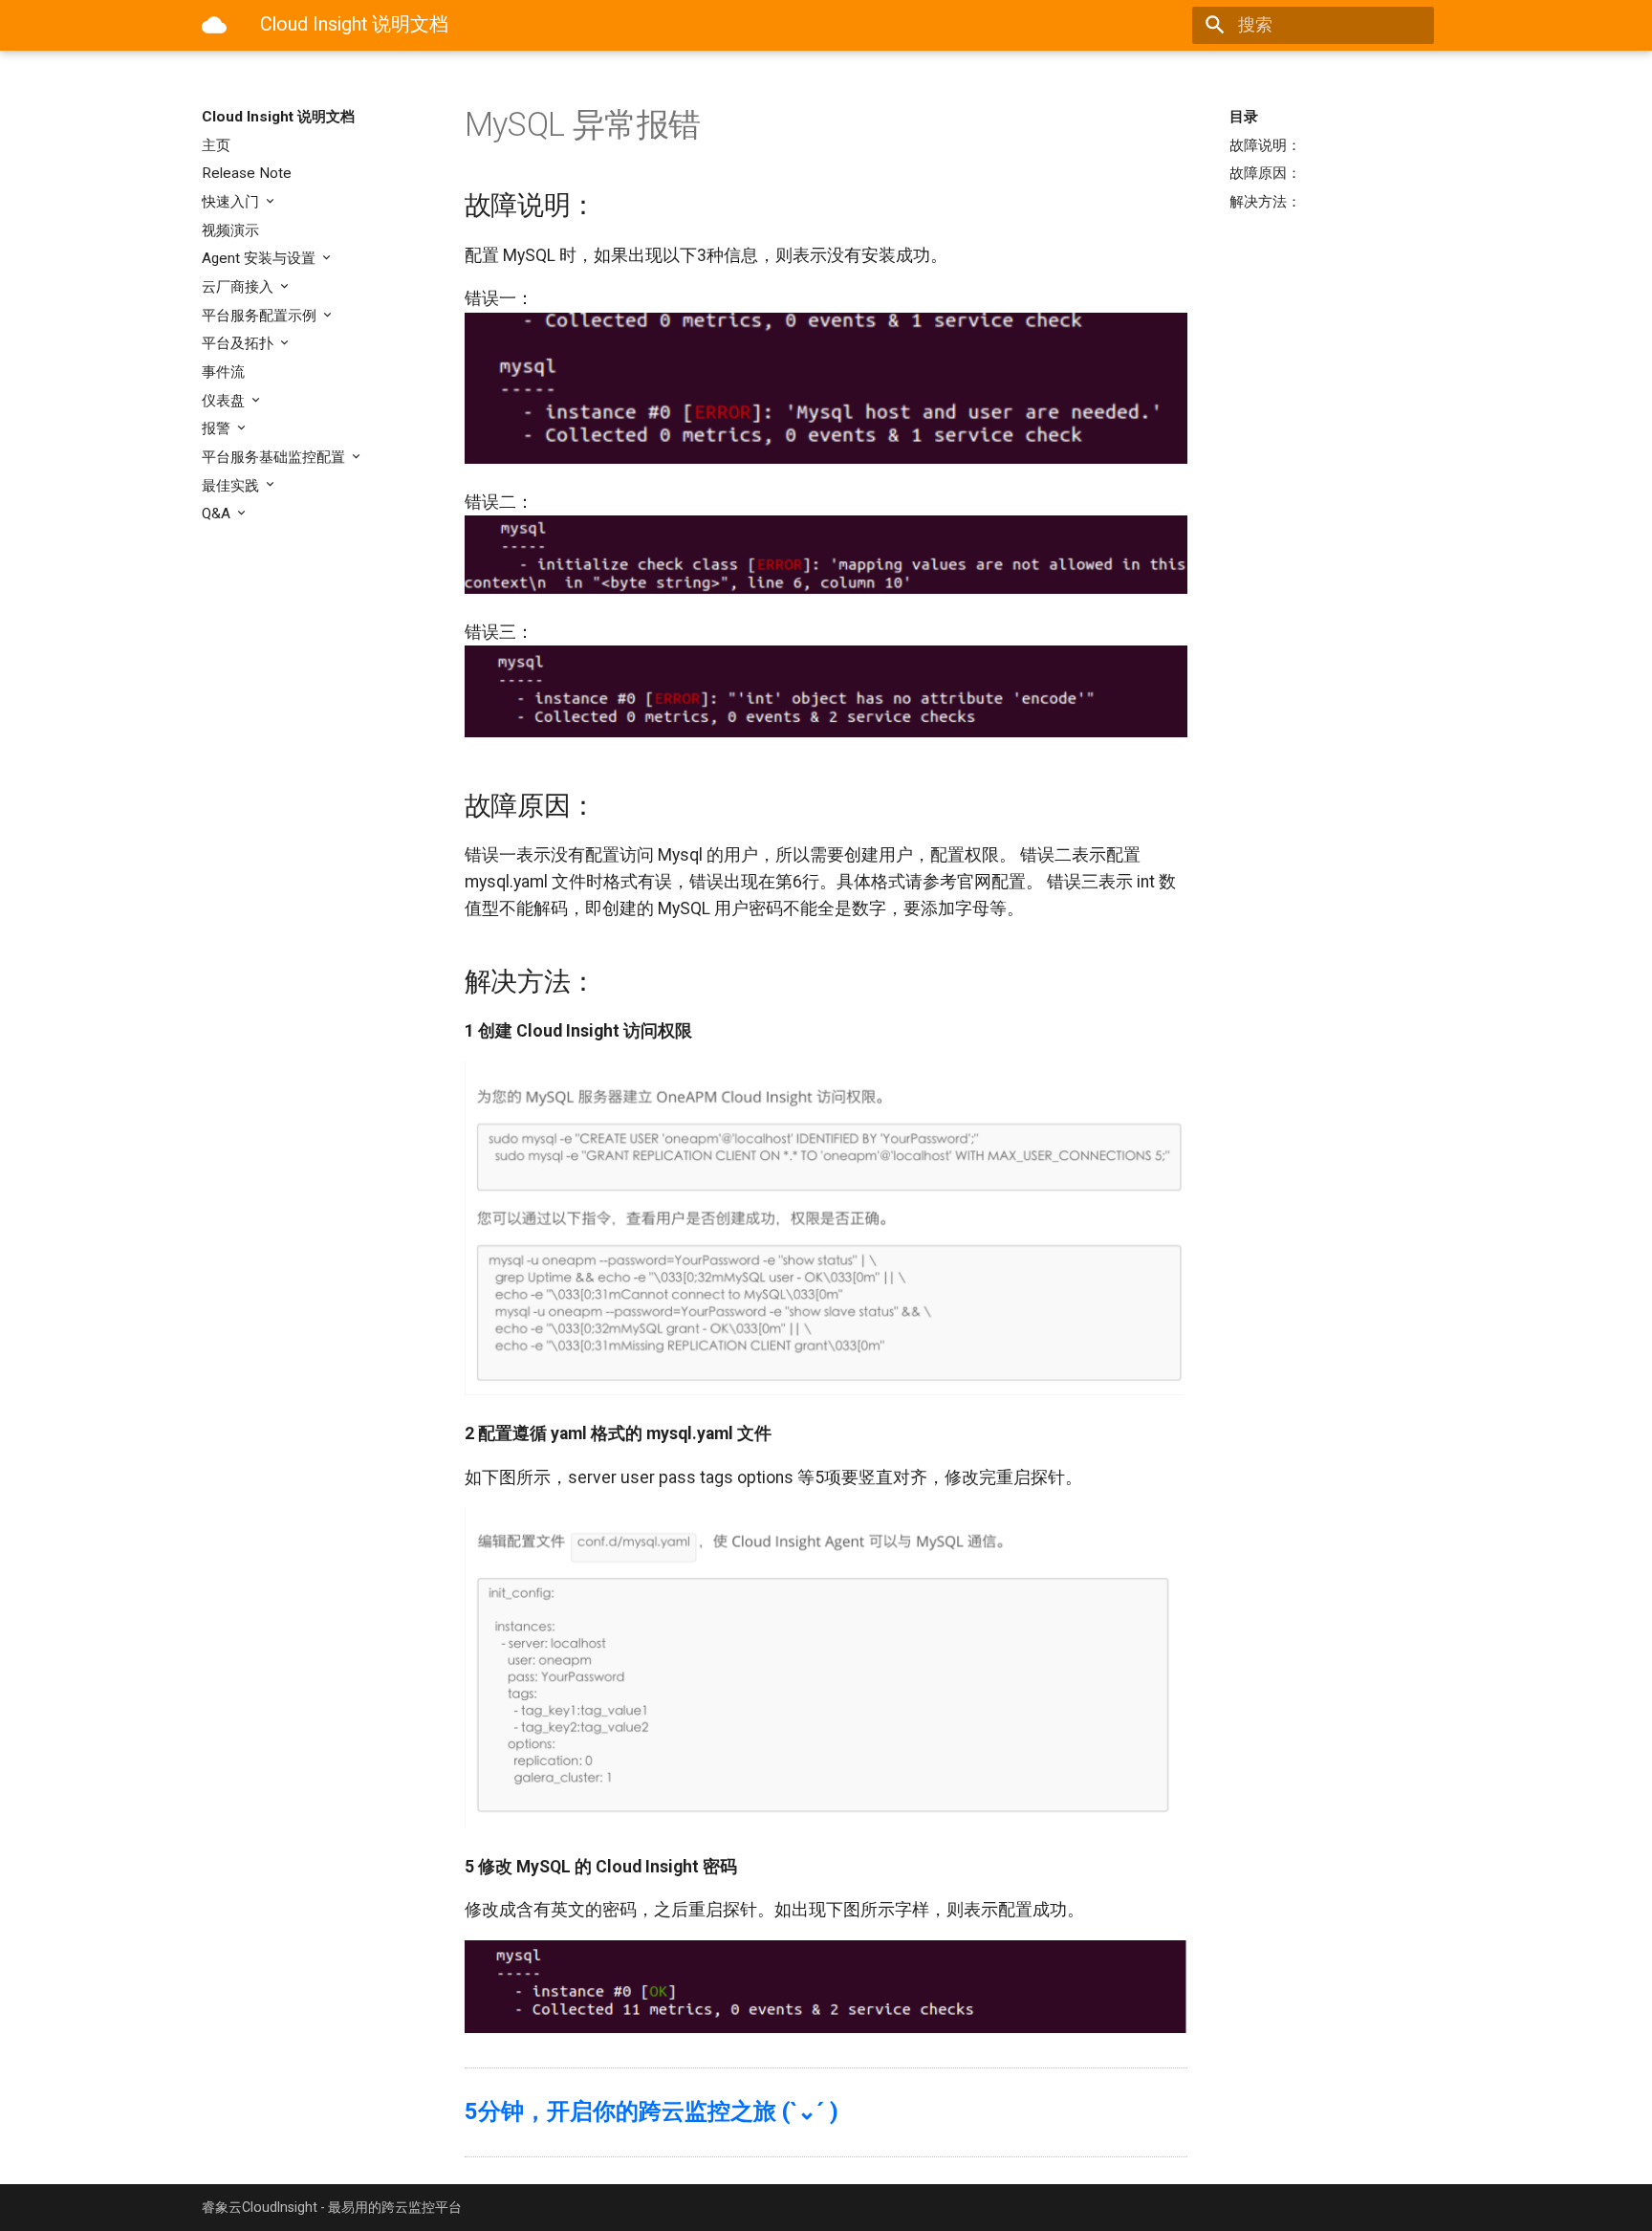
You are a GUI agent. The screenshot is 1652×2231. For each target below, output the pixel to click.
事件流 (223, 372)
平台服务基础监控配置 (275, 457)
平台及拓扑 (239, 343)
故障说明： (1265, 145)
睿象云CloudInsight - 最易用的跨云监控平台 (332, 2207)
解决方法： (1265, 202)
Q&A (218, 514)
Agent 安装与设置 (261, 258)
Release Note (247, 173)
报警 (218, 428)
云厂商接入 (239, 287)
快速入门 (232, 202)
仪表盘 (225, 401)
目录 (1244, 117)
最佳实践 (232, 486)
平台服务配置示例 (261, 316)
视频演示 (230, 230)
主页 (216, 145)
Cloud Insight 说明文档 (278, 117)
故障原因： (1265, 173)
